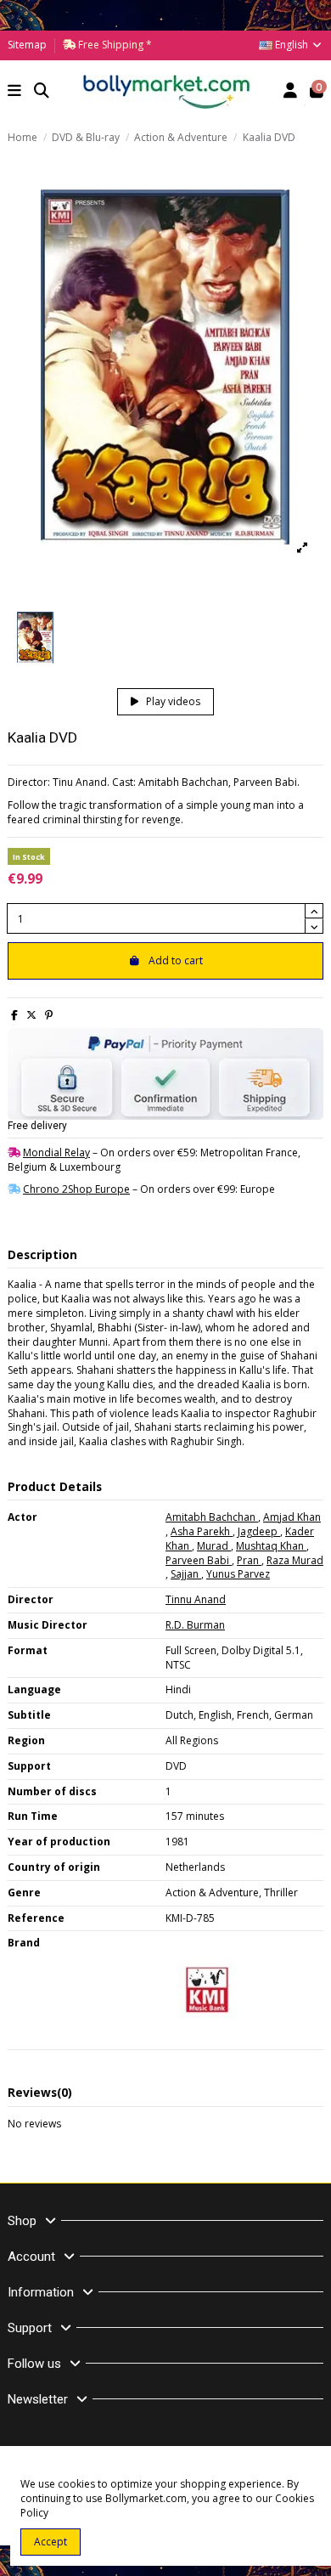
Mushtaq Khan (271, 1546)
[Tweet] (31, 1015)
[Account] (291, 92)
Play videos (172, 701)
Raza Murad (295, 1560)
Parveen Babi (199, 1560)
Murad (214, 1546)
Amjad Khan (292, 1517)
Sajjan (186, 1574)
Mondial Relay (56, 1152)
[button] (15, 92)
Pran (249, 1560)
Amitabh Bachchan (212, 1517)
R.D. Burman (195, 1625)
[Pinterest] (49, 1015)
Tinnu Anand (196, 1599)
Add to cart (176, 960)
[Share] (14, 1015)
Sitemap (27, 45)
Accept (50, 2542)
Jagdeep (259, 1531)
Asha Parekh (202, 1531)
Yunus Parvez (238, 1574)
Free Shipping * (114, 45)
